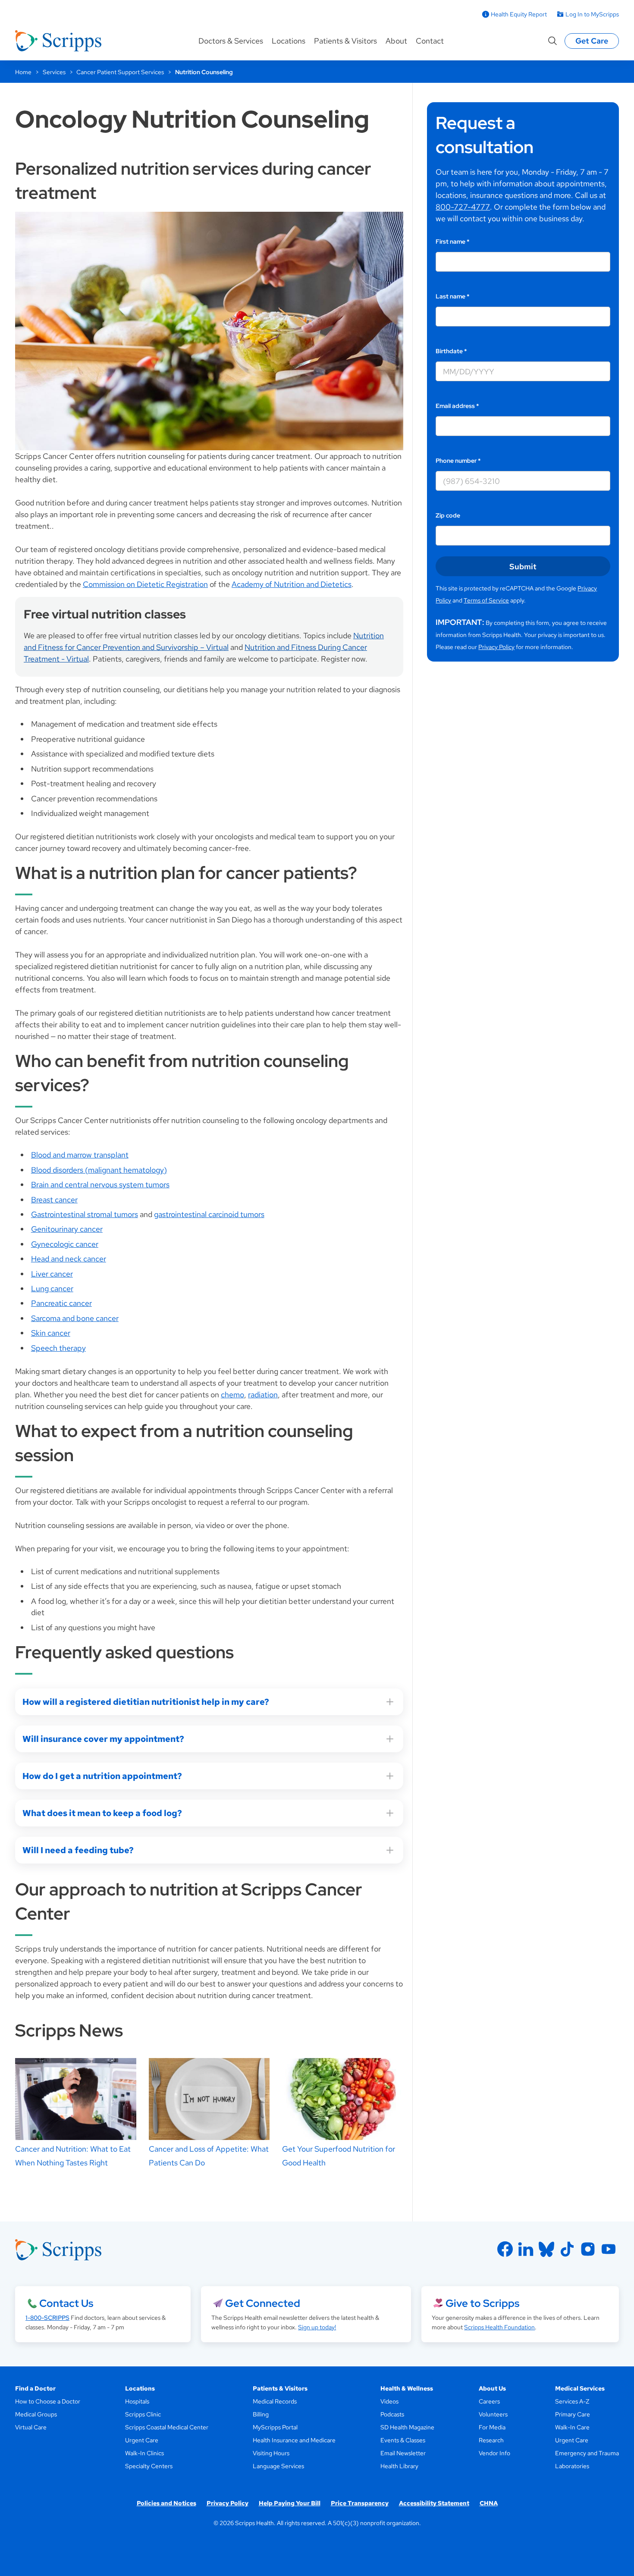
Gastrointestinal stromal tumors (85, 1214)
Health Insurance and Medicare (294, 2440)
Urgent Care (142, 2440)
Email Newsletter (403, 2453)
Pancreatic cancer (61, 1303)
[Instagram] (588, 2249)
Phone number (458, 461)
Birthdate (451, 351)
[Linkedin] (526, 2249)
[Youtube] (609, 2249)
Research (491, 2440)
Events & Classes (403, 2440)
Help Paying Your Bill (290, 2503)
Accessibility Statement (434, 2503)
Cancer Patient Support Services (120, 72)
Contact (430, 41)
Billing (261, 2414)
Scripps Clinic (143, 2414)
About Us (492, 2388)
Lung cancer (52, 1288)
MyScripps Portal (275, 2427)
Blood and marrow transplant (80, 1155)
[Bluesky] (546, 2249)
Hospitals (137, 2401)
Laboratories (572, 2466)
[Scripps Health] (58, 41)
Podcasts (392, 2414)
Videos (389, 2401)
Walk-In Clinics (144, 2453)
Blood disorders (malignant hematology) (99, 1170)
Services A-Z (572, 2401)
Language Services (278, 2466)
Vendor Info (494, 2453)
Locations (289, 41)
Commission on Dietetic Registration (145, 584)
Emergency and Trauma (587, 2453)
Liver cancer (52, 1274)
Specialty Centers (149, 2466)
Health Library (399, 2466)
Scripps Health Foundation (499, 2327)
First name (453, 242)
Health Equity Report (519, 14)
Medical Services (580, 2388)
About (396, 41)
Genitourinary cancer (67, 1229)
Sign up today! (317, 2327)
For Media (492, 2427)
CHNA (489, 2503)
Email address (457, 406)
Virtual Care (31, 2427)
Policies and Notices (166, 2503)
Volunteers (493, 2414)
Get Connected (263, 2303)
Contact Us (66, 2303)
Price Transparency (360, 2503)
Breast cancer (54, 1200)
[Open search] (552, 41)
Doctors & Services (231, 41)
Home (23, 72)
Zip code (448, 515)
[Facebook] (505, 2249)
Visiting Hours (271, 2453)
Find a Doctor (35, 2388)
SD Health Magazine (407, 2427)
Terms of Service (486, 600)
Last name (453, 296)
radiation (263, 1395)
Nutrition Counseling (204, 72)
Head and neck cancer (69, 1259)
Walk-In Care (572, 2427)
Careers (489, 2401)
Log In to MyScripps (592, 14)
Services (54, 72)
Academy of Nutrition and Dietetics (292, 584)
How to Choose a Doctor (48, 2401)
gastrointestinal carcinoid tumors (209, 1214)
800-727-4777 (463, 207)
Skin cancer (51, 1333)
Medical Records (275, 2401)
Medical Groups (36, 2414)
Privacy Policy (496, 647)
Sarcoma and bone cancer (75, 1318)
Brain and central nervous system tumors (100, 1184)
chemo (232, 1395)
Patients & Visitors (345, 41)
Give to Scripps (482, 2303)
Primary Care (573, 2414)
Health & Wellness (407, 2388)
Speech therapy (58, 1348)
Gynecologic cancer (65, 1244)
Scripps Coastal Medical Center (167, 2427)
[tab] (209, 2030)
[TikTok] (567, 2249)
